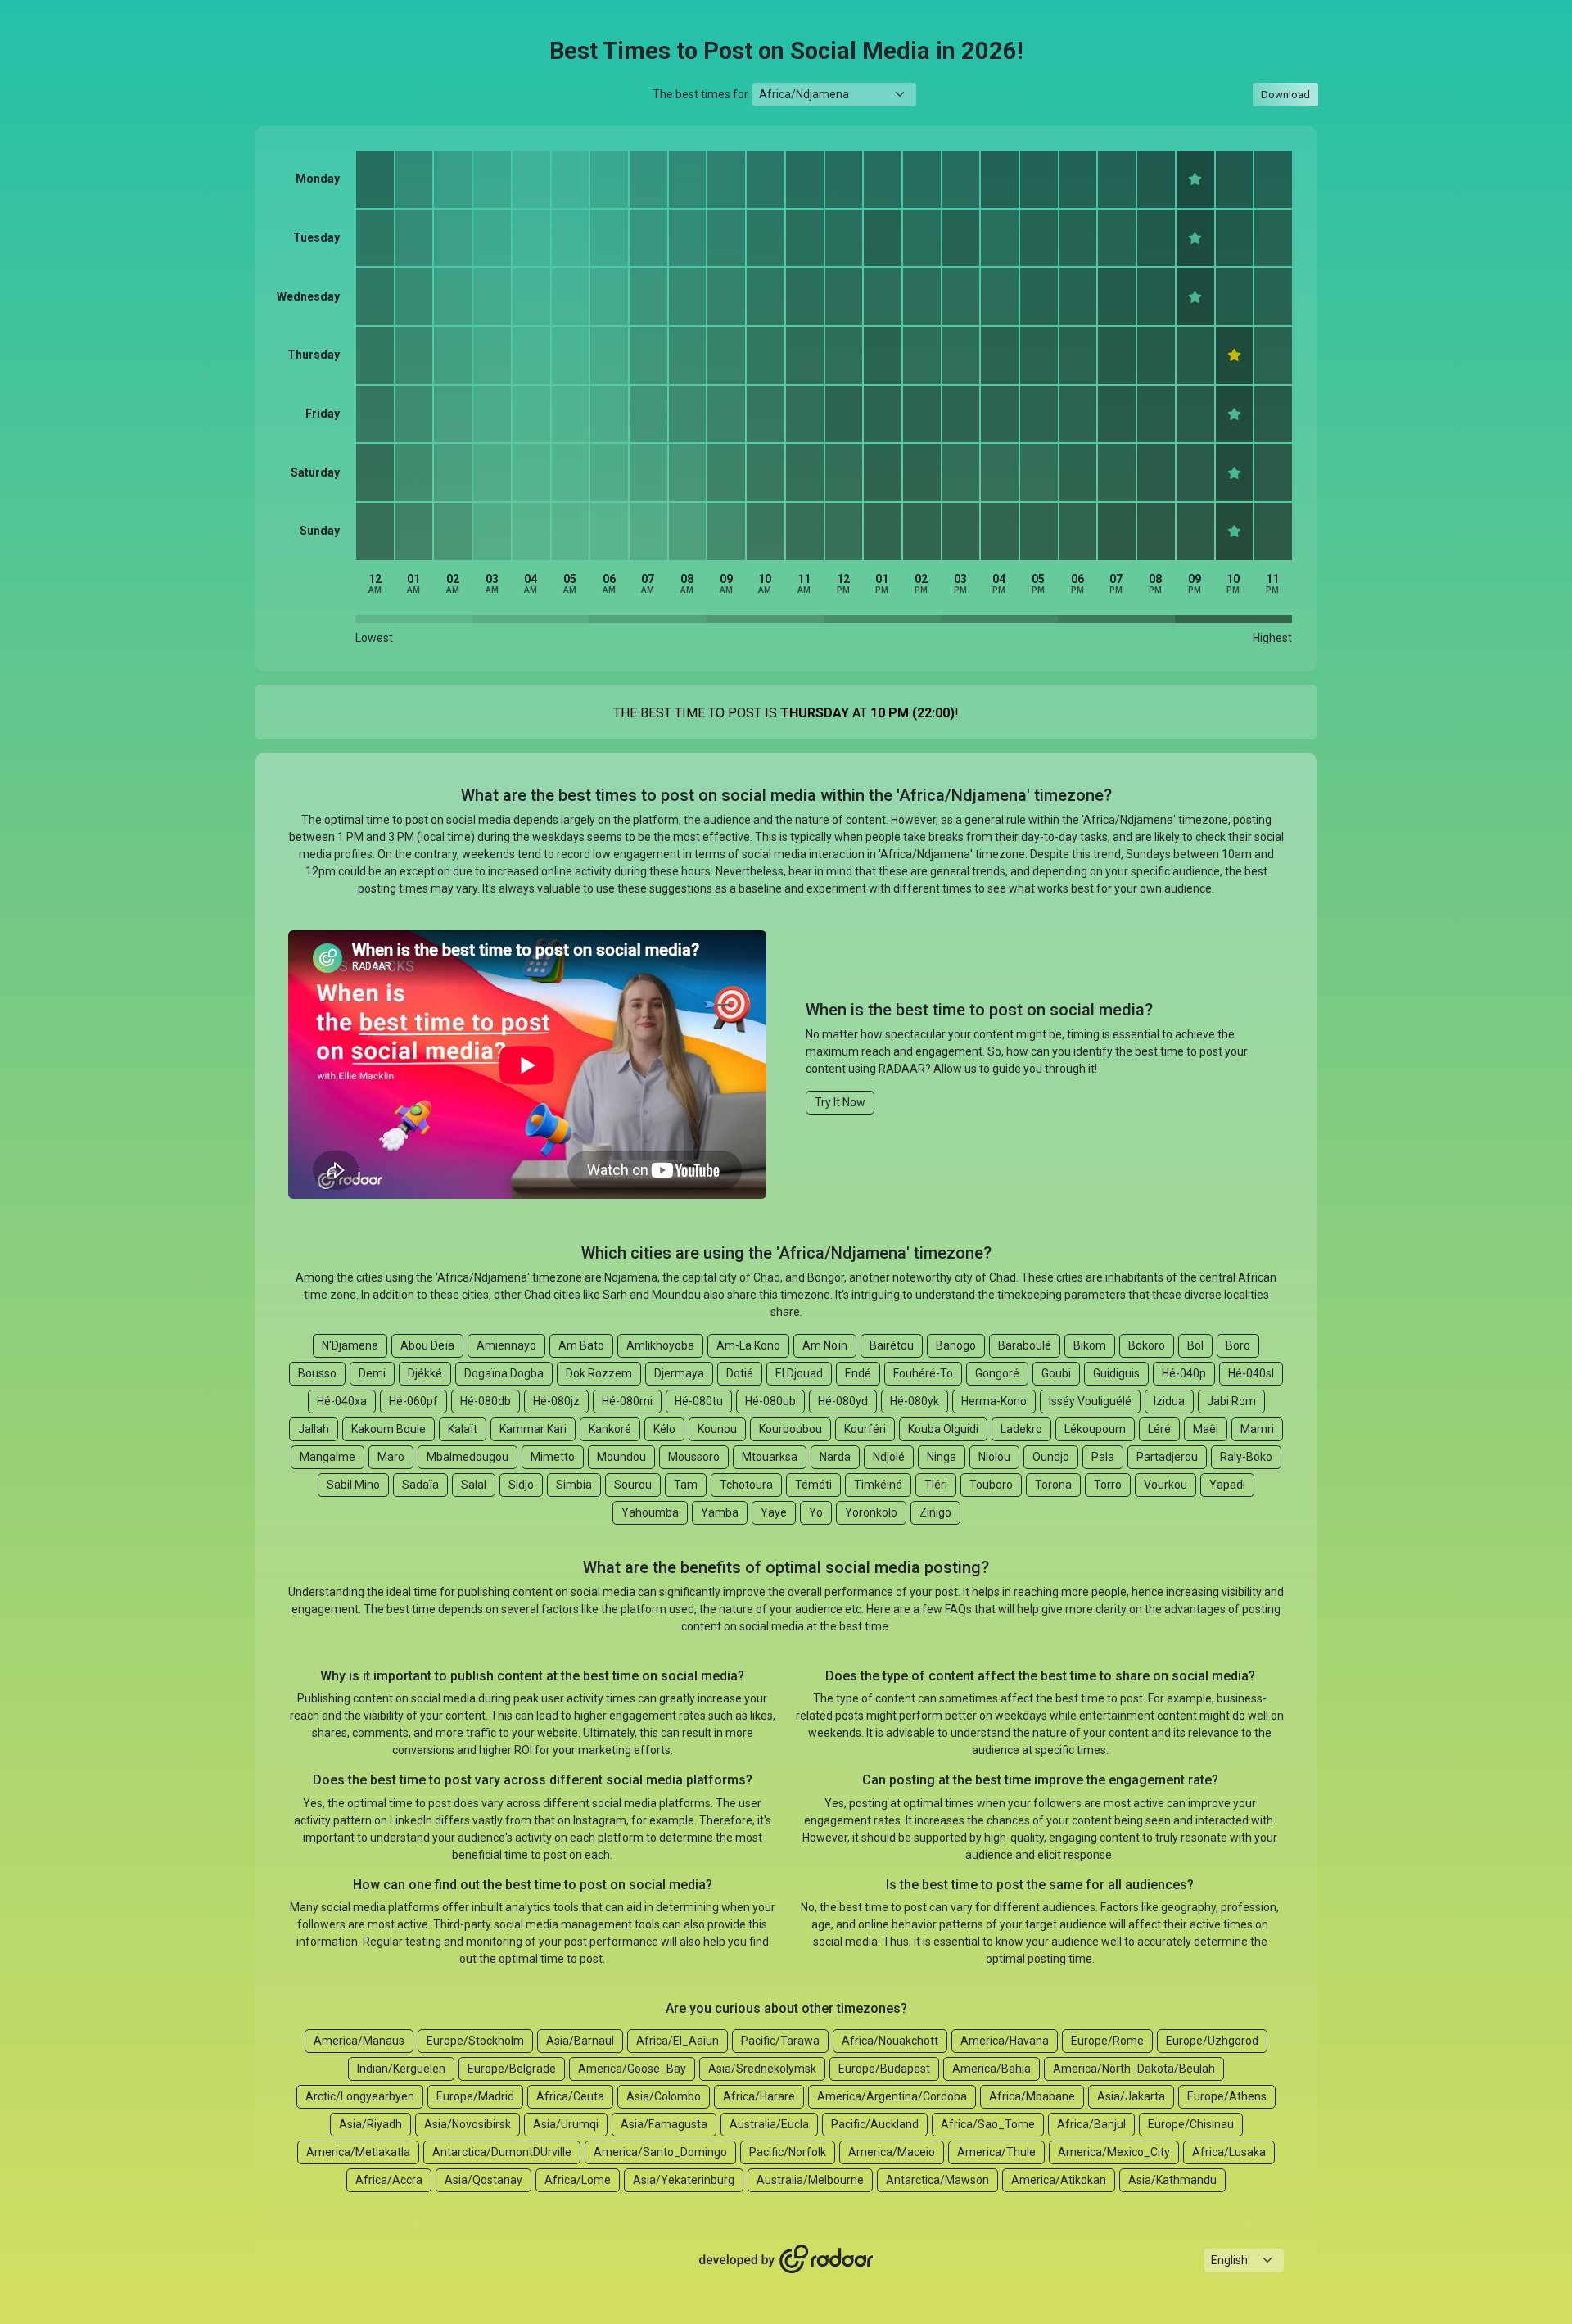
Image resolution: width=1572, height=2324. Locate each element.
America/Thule (996, 2152)
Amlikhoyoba (660, 1345)
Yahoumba (650, 1512)
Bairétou (892, 1345)
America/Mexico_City (1114, 2152)
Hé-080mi (627, 1401)
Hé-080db (486, 1401)
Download (1285, 95)
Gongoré (997, 1373)
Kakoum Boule (388, 1429)
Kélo (664, 1429)
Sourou (633, 1485)
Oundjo (1051, 1457)
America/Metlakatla (358, 2152)
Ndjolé (889, 1457)
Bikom (1090, 1345)
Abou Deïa (427, 1345)
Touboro (991, 1485)
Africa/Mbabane (1032, 2096)
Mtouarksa (770, 1457)
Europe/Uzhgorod (1212, 2041)
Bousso (317, 1373)
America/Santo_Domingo (660, 2152)
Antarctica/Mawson (937, 2180)
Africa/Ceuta (570, 2096)
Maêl (1206, 1429)
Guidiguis (1116, 1373)
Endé (858, 1373)
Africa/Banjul (1091, 2124)
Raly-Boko (1246, 1457)
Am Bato (581, 1345)
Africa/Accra (389, 2180)
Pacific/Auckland (875, 2124)
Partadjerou (1167, 1457)
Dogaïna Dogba (504, 1373)
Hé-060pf (413, 1401)
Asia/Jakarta (1131, 2096)
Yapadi (1227, 1485)
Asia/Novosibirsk (468, 2124)
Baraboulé (1025, 1345)
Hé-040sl (1251, 1373)
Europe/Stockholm (475, 2041)
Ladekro (1021, 1429)
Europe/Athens (1227, 2096)
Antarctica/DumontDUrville (502, 2152)
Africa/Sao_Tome (988, 2124)
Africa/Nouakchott (890, 2041)
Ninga (942, 1457)
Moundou (621, 1457)
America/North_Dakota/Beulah (1134, 2069)
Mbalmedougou (468, 1457)
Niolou (994, 1457)
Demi (372, 1373)
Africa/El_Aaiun (678, 2041)
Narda (835, 1457)
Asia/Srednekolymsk (762, 2069)
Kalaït (463, 1429)
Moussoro (694, 1457)
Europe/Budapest (884, 2069)
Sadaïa (420, 1485)
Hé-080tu (699, 1401)
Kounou (717, 1429)
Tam (686, 1485)
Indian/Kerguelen (401, 2069)
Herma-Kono (994, 1401)
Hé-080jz (556, 1401)
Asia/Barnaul (580, 2041)
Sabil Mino (353, 1485)
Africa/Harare (759, 2096)
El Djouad (799, 1373)
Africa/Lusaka (1229, 2152)
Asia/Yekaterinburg (684, 2180)
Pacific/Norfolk (788, 2152)
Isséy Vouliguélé (1090, 1401)
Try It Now (840, 1102)
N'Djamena (350, 1345)
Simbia (574, 1485)
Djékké (425, 1373)
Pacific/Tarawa (780, 2041)
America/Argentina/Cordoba (892, 2096)
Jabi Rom (1231, 1401)
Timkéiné (878, 1485)
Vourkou (1165, 1485)
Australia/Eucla (769, 2124)
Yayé (774, 1512)
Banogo (956, 1345)
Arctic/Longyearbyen (360, 2096)
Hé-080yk (915, 1401)
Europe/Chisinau (1191, 2124)
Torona (1053, 1485)
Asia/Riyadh (370, 2124)
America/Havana (1005, 2041)
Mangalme (327, 1457)
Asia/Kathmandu (1172, 2180)
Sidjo (521, 1485)
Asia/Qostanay (483, 2180)
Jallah (314, 1429)
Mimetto (553, 1457)
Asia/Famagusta (664, 2124)
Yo (816, 1512)
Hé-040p (1184, 1373)
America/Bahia (992, 2069)
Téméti (813, 1485)
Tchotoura (746, 1485)
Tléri (936, 1485)
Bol (1195, 1345)
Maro (391, 1457)
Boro (1238, 1345)
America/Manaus (359, 2041)
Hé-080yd (843, 1401)
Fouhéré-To (923, 1373)
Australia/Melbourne (810, 2180)
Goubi (1056, 1373)
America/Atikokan (1059, 2180)
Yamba (720, 1512)
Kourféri (865, 1429)
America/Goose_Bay (632, 2069)
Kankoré (610, 1429)
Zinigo (935, 1512)
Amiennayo (506, 1345)
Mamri (1257, 1429)
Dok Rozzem (599, 1373)
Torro (1108, 1485)
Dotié (740, 1373)
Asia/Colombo (664, 2096)
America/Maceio (892, 2152)
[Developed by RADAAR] (786, 2259)
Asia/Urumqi (566, 2124)
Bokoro (1147, 1345)
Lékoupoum (1095, 1429)
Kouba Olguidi (943, 1429)
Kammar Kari (533, 1429)
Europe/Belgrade (512, 2069)
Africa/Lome (578, 2180)
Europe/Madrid (475, 2096)
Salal (474, 1485)
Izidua (1169, 1401)
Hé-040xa (342, 1401)
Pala (1103, 1457)
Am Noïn (825, 1345)
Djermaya (679, 1373)
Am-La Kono (748, 1345)
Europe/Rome (1107, 2041)
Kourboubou (791, 1429)
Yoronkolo (871, 1512)
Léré (1159, 1429)
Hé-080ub (770, 1401)
